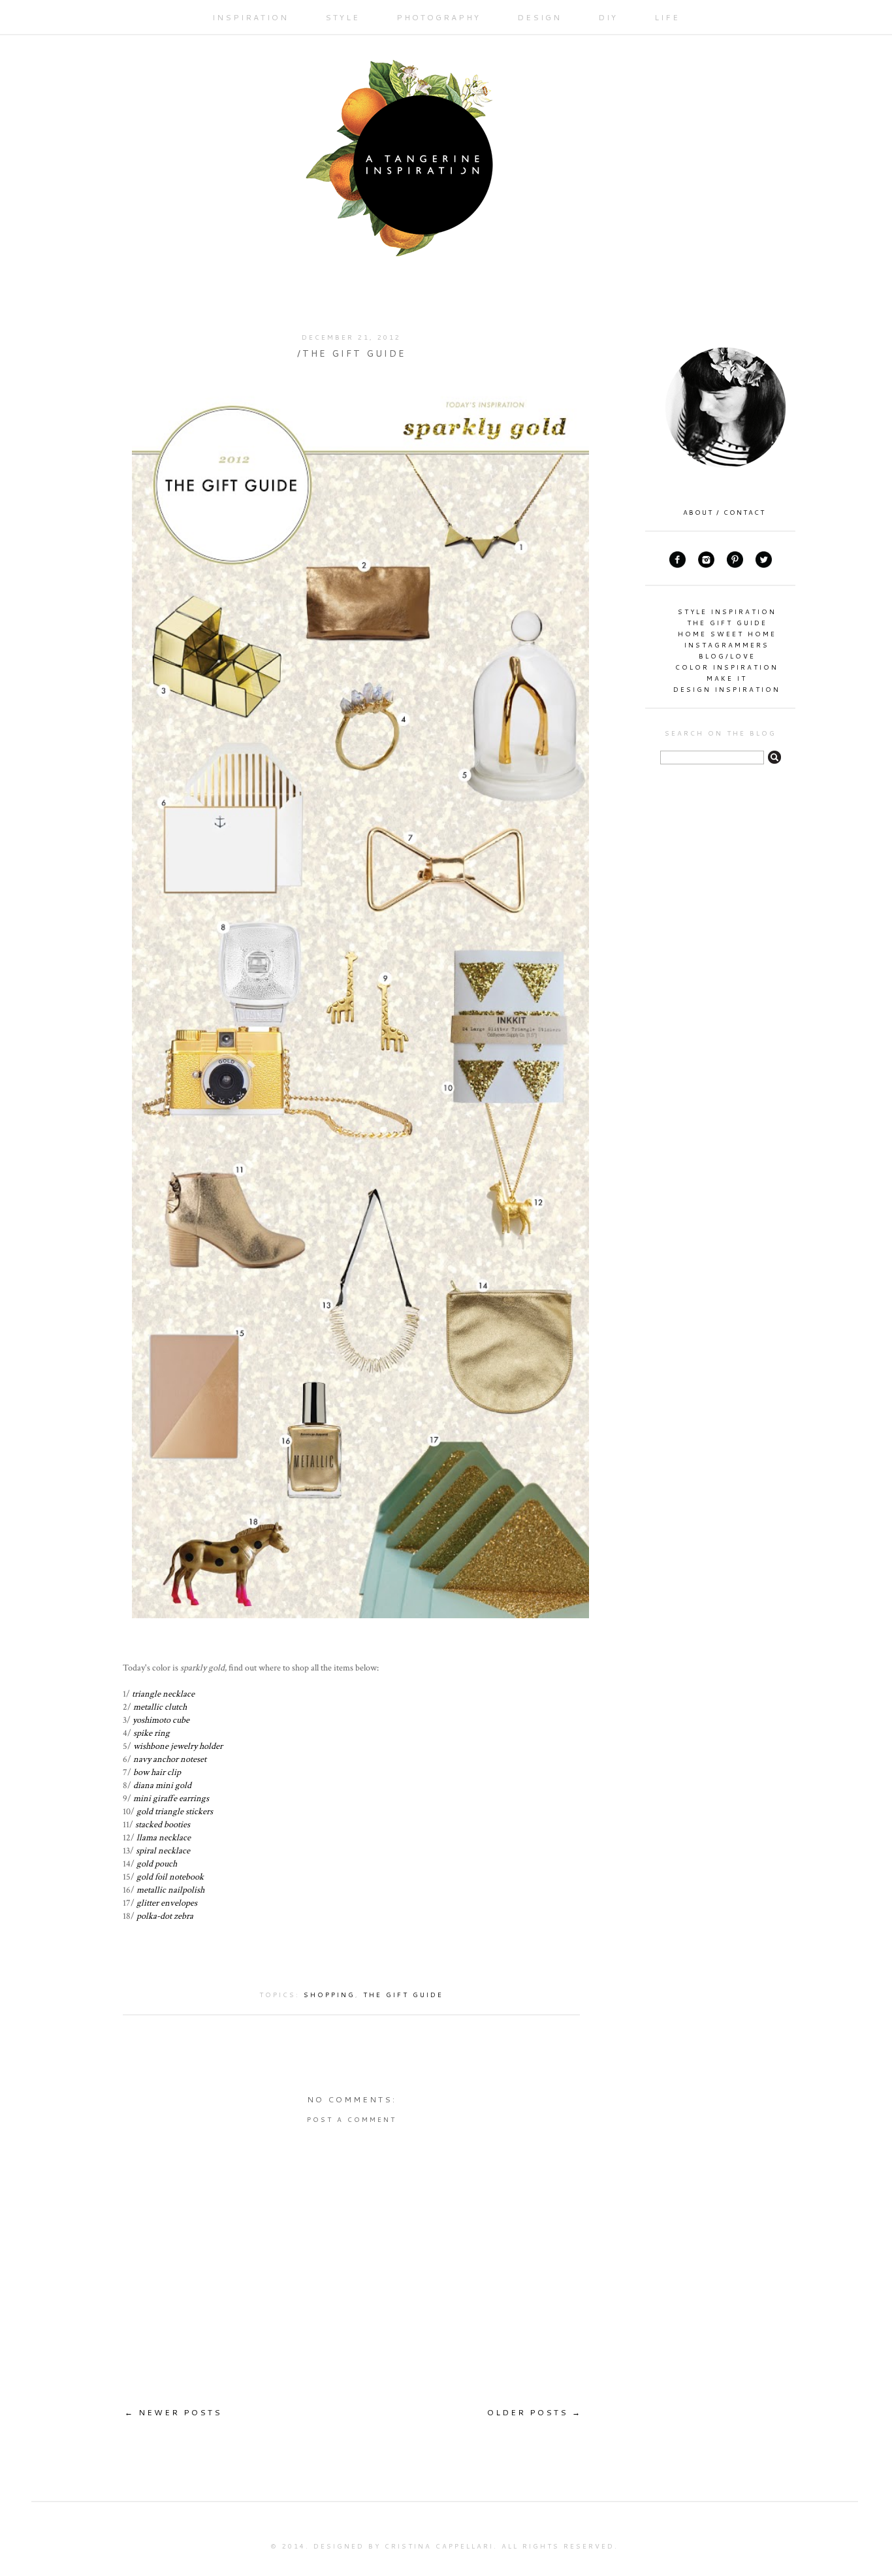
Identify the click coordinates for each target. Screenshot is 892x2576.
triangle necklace (163, 1694)
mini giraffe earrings (171, 1798)
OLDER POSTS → (534, 2412)
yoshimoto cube (161, 1720)
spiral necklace (163, 1850)
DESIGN (539, 17)
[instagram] (706, 565)
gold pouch (157, 1864)
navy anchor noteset (170, 1759)
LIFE (667, 17)
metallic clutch (160, 1707)
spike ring (151, 1733)
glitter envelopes (167, 1903)
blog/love (727, 656)
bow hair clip (157, 1772)
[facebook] (677, 565)
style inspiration (727, 611)
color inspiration (727, 667)
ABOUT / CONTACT (724, 512)
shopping (329, 1995)
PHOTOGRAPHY (438, 17)
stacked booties (163, 1824)
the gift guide (403, 1995)
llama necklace (164, 1837)
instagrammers (727, 645)
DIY (608, 17)
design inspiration (727, 689)
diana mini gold (162, 1785)
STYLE (342, 17)
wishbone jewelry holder (178, 1746)
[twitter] (764, 565)
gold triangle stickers (175, 1811)
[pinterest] (735, 565)
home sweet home (727, 634)
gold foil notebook (170, 1877)
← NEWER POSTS (173, 2412)
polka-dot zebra (165, 1916)
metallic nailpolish (170, 1890)
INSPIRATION (250, 17)
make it (727, 678)
